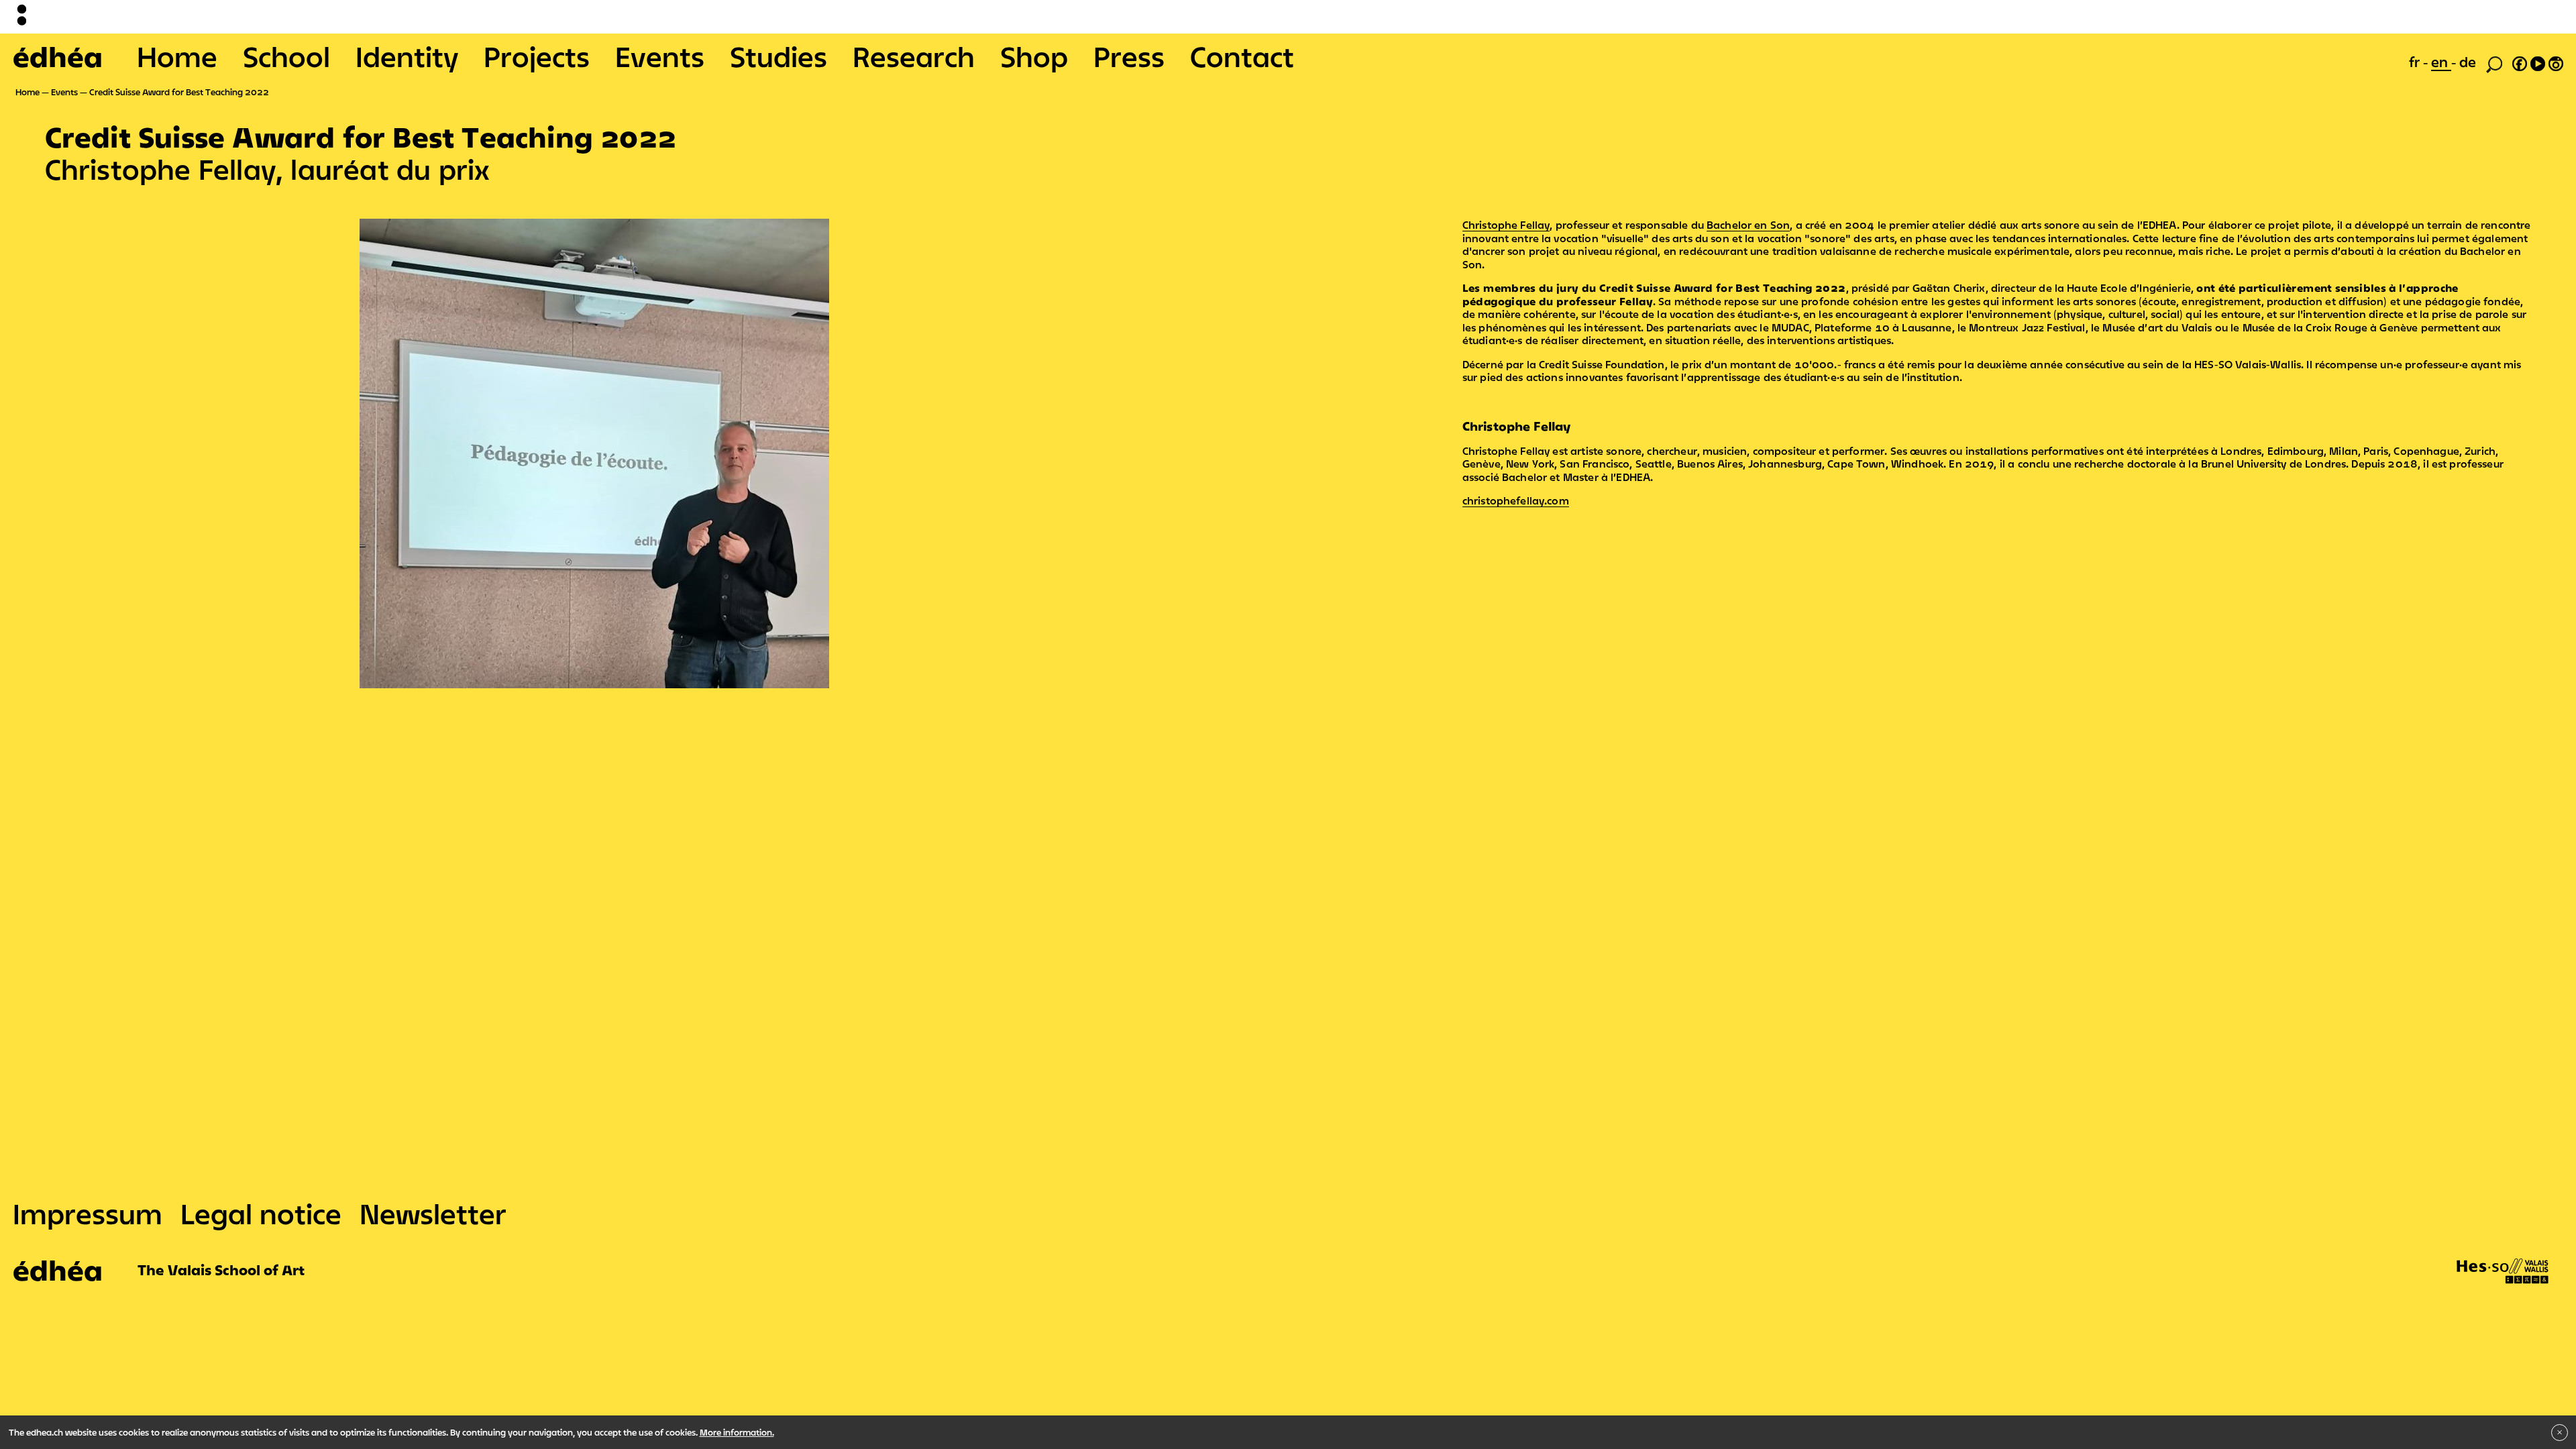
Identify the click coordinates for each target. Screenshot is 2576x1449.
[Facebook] (2520, 62)
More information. (737, 1432)
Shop (1034, 56)
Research (914, 56)
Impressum (88, 1214)
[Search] (2494, 63)
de (2468, 62)
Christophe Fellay (1506, 225)
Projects (537, 56)
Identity (407, 56)
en (2441, 62)
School (286, 56)
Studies (779, 56)
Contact (1242, 56)
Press (1129, 56)
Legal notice (261, 1214)
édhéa (58, 56)
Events (660, 56)
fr (2416, 62)
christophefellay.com (1516, 500)
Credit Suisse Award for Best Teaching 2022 (179, 92)
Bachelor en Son (1748, 225)
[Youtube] (2538, 62)
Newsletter (433, 1214)
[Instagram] (2556, 62)
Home (177, 56)
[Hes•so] (2503, 1258)
